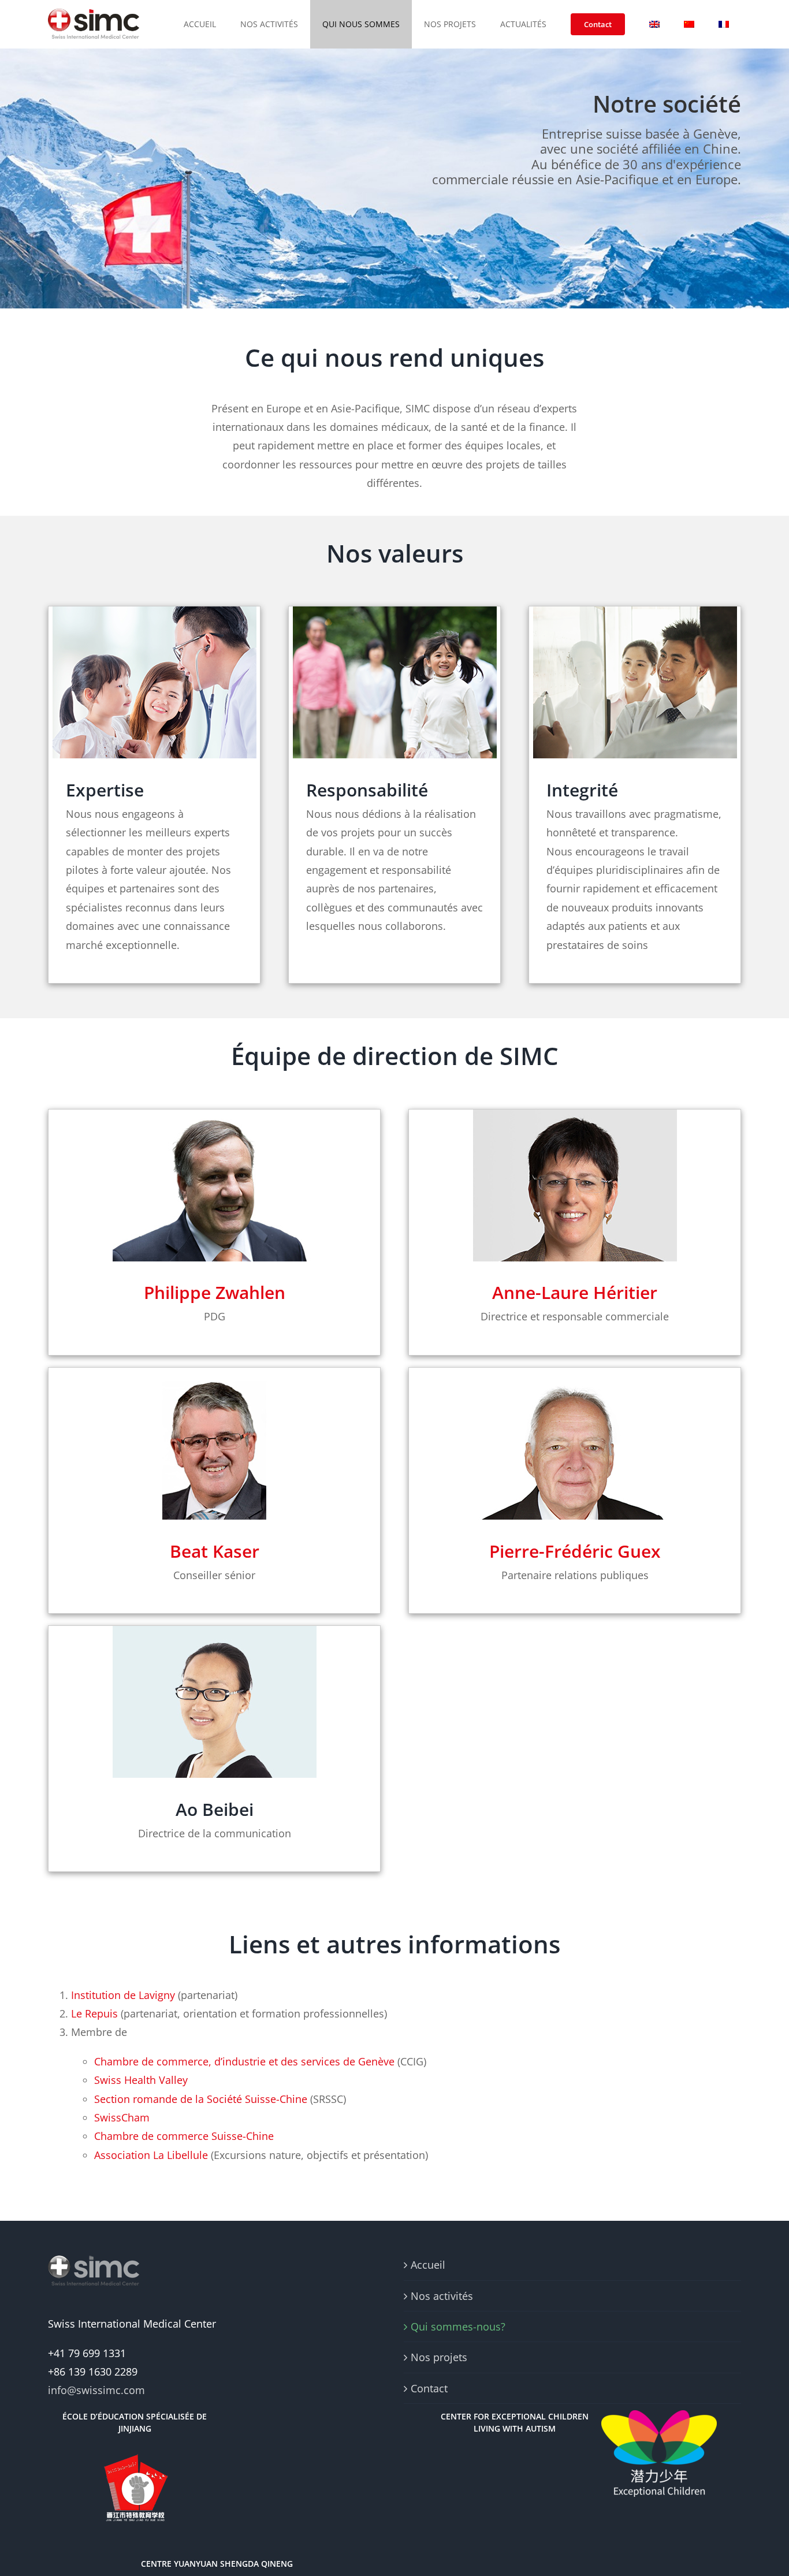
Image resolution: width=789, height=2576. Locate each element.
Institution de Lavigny (123, 1995)
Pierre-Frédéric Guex (575, 1551)
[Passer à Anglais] (654, 24)
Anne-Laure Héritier (575, 1292)
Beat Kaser (215, 1551)
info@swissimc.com (96, 2390)
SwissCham (122, 2117)
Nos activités (442, 2296)
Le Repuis (94, 2013)
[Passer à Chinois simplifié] (689, 24)
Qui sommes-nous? (458, 2326)
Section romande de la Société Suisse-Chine (201, 2099)
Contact (429, 2388)
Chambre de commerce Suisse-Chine (184, 2136)
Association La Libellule (151, 2155)
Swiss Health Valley (141, 2080)
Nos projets (439, 2357)
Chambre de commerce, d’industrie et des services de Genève (244, 2061)
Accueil (428, 2265)
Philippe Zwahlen (215, 1292)
